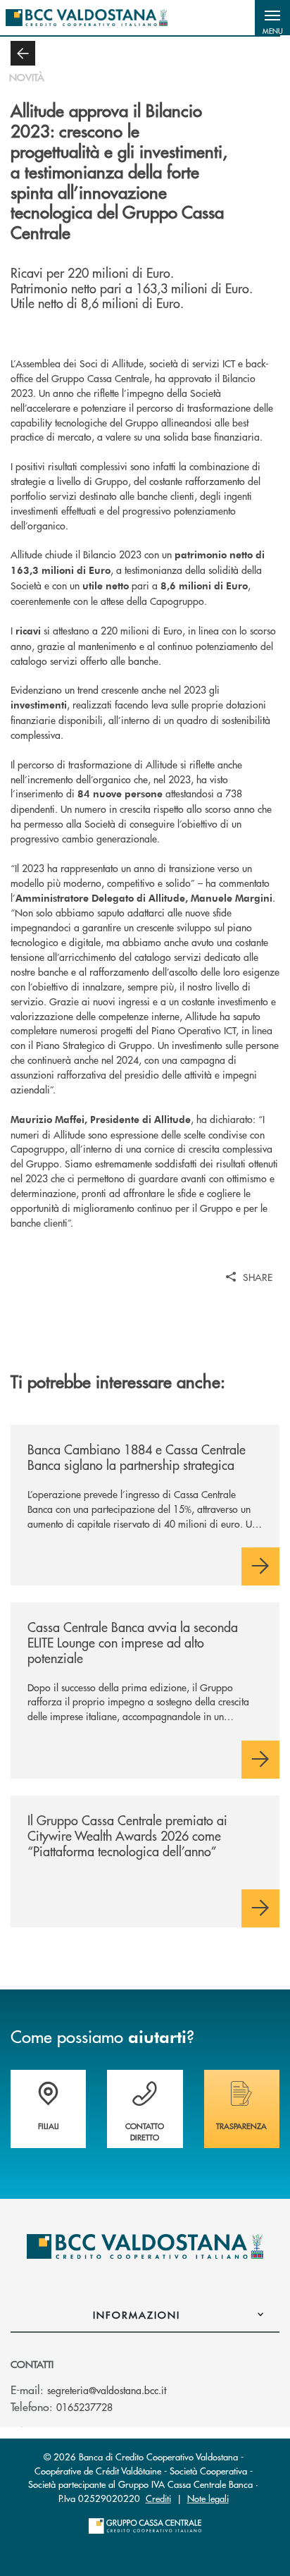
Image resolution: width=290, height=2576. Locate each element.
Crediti (158, 2498)
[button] (272, 18)
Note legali (208, 2498)
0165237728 (84, 2407)
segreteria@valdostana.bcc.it (107, 2390)
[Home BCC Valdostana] (87, 18)
